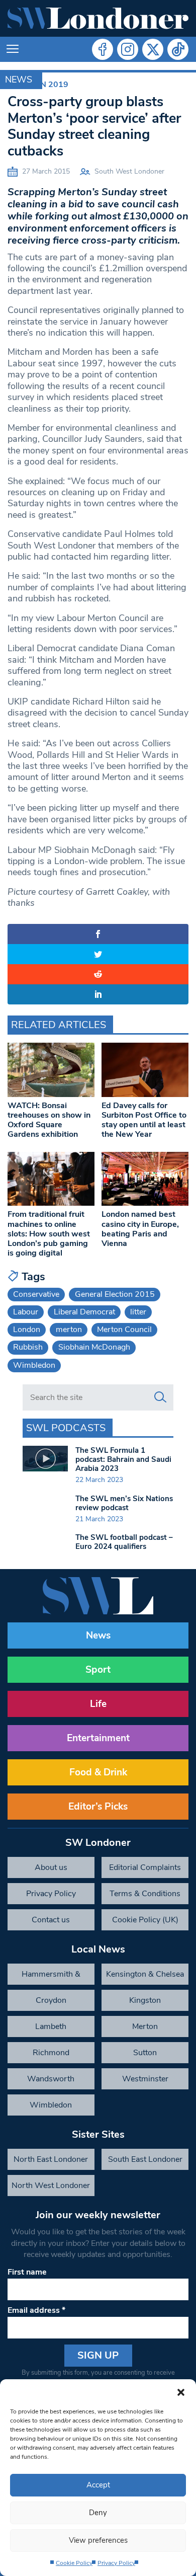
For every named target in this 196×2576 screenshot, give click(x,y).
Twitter (153, 49)
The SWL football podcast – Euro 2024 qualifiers (124, 1542)
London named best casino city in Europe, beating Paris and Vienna (140, 1229)
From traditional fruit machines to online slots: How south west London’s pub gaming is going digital (49, 1234)
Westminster (145, 2079)
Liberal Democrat (84, 1312)
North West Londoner (51, 2185)
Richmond (51, 2053)
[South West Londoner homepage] (98, 18)
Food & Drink (98, 1772)
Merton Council (124, 1330)
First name (27, 2272)
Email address (36, 2310)
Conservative (36, 1294)
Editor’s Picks (98, 1807)
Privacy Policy (116, 2563)
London (27, 1330)
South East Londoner (145, 2159)
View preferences (98, 2540)
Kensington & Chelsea (145, 1974)
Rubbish (28, 1347)
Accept (98, 2485)
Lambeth (51, 2026)
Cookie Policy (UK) (145, 1920)
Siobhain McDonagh (94, 1347)
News (19, 80)
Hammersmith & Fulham (51, 1977)
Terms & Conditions (145, 1894)
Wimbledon (34, 1365)
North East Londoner (51, 2159)
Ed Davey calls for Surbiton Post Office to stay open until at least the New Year (144, 1120)
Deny (98, 2513)
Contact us (51, 1920)
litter (138, 1312)
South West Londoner (129, 171)
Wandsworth (51, 2079)
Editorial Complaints (145, 1867)
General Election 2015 (115, 1294)
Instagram (128, 49)
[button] (181, 2392)
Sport (98, 1670)
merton (69, 1330)
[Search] (160, 1397)
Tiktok (178, 49)
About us (51, 1867)
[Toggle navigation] (13, 49)
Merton (145, 2026)
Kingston (145, 2000)
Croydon (51, 2000)
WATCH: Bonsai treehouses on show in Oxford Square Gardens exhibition (49, 1120)
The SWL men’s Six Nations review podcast (124, 1503)
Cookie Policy (74, 2563)
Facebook (103, 49)
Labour (26, 1312)
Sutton (145, 2053)
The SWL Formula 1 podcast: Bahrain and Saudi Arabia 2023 (123, 1459)
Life (98, 1704)
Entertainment (98, 1738)
